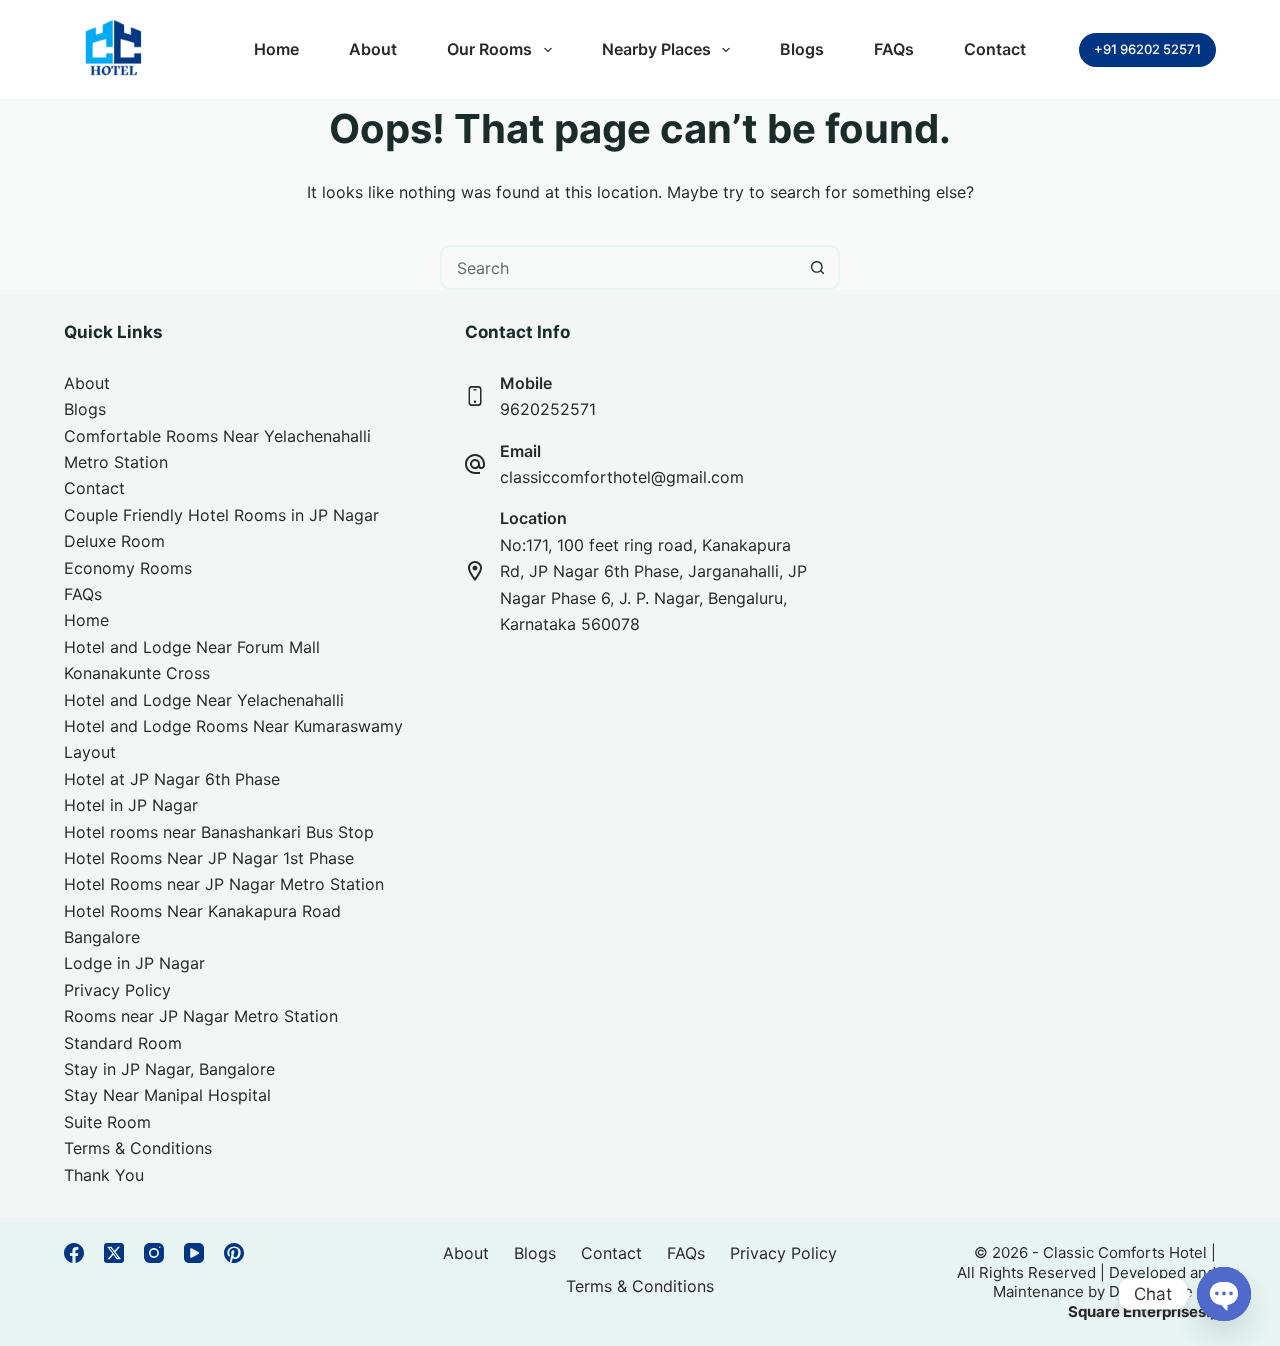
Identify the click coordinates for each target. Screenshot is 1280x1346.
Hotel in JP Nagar (131, 805)
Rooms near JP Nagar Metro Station (201, 1016)
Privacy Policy (117, 990)
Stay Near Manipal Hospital (167, 1095)
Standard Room (123, 1043)
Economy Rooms (128, 568)
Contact (995, 49)
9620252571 (548, 409)
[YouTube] (194, 1253)
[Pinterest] (234, 1253)
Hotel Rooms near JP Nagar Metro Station (224, 884)
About (373, 49)
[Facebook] (74, 1253)
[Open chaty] (1224, 1294)
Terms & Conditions (138, 1148)
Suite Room (107, 1122)
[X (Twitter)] (114, 1253)
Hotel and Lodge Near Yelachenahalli (204, 700)
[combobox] (619, 267)
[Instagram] (154, 1253)
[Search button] (817, 267)
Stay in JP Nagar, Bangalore (169, 1069)
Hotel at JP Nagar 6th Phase (172, 779)
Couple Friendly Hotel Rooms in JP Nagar (221, 515)
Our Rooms (489, 49)
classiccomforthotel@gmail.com (622, 477)
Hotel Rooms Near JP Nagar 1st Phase (209, 858)
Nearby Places (656, 49)
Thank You (104, 1175)
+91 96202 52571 (1147, 49)
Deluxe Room (114, 541)
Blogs (802, 49)
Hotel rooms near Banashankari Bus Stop (219, 832)
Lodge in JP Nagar (134, 963)
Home (276, 49)
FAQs (894, 49)
